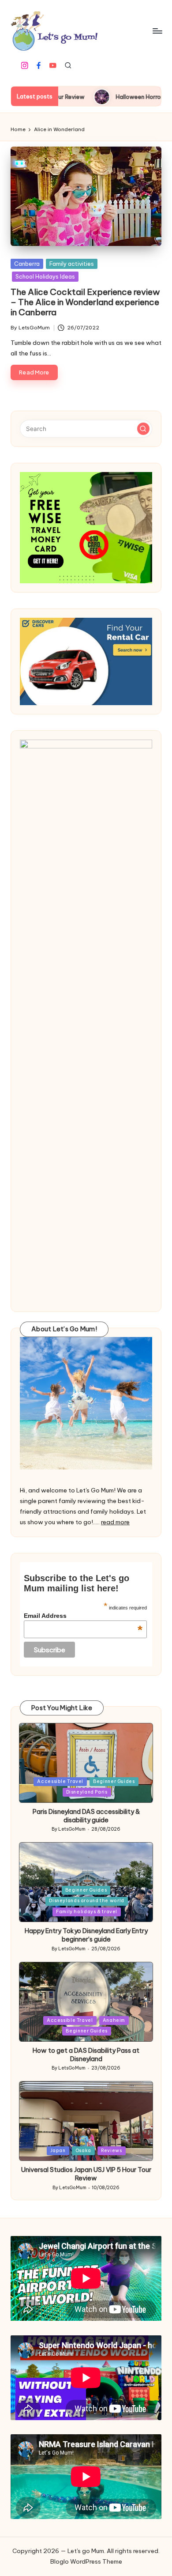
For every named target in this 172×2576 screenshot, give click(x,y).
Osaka (83, 2151)
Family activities (72, 264)
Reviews (111, 2151)
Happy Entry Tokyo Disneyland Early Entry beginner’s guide (86, 1935)
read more (115, 1522)
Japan (58, 2151)
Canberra (27, 264)
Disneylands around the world (86, 1901)
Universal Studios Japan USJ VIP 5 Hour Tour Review (86, 2174)
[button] (143, 429)
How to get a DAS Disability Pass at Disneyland (86, 2055)
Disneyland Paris (87, 1792)
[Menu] (157, 31)
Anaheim (114, 2020)
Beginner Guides (114, 1781)
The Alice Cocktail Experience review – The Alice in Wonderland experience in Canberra (85, 302)
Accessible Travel (60, 1781)
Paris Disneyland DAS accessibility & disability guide (86, 1816)
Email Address (83, 1616)
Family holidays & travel (87, 1912)
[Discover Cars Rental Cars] (86, 661)
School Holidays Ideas (45, 276)
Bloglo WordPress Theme (86, 2561)
